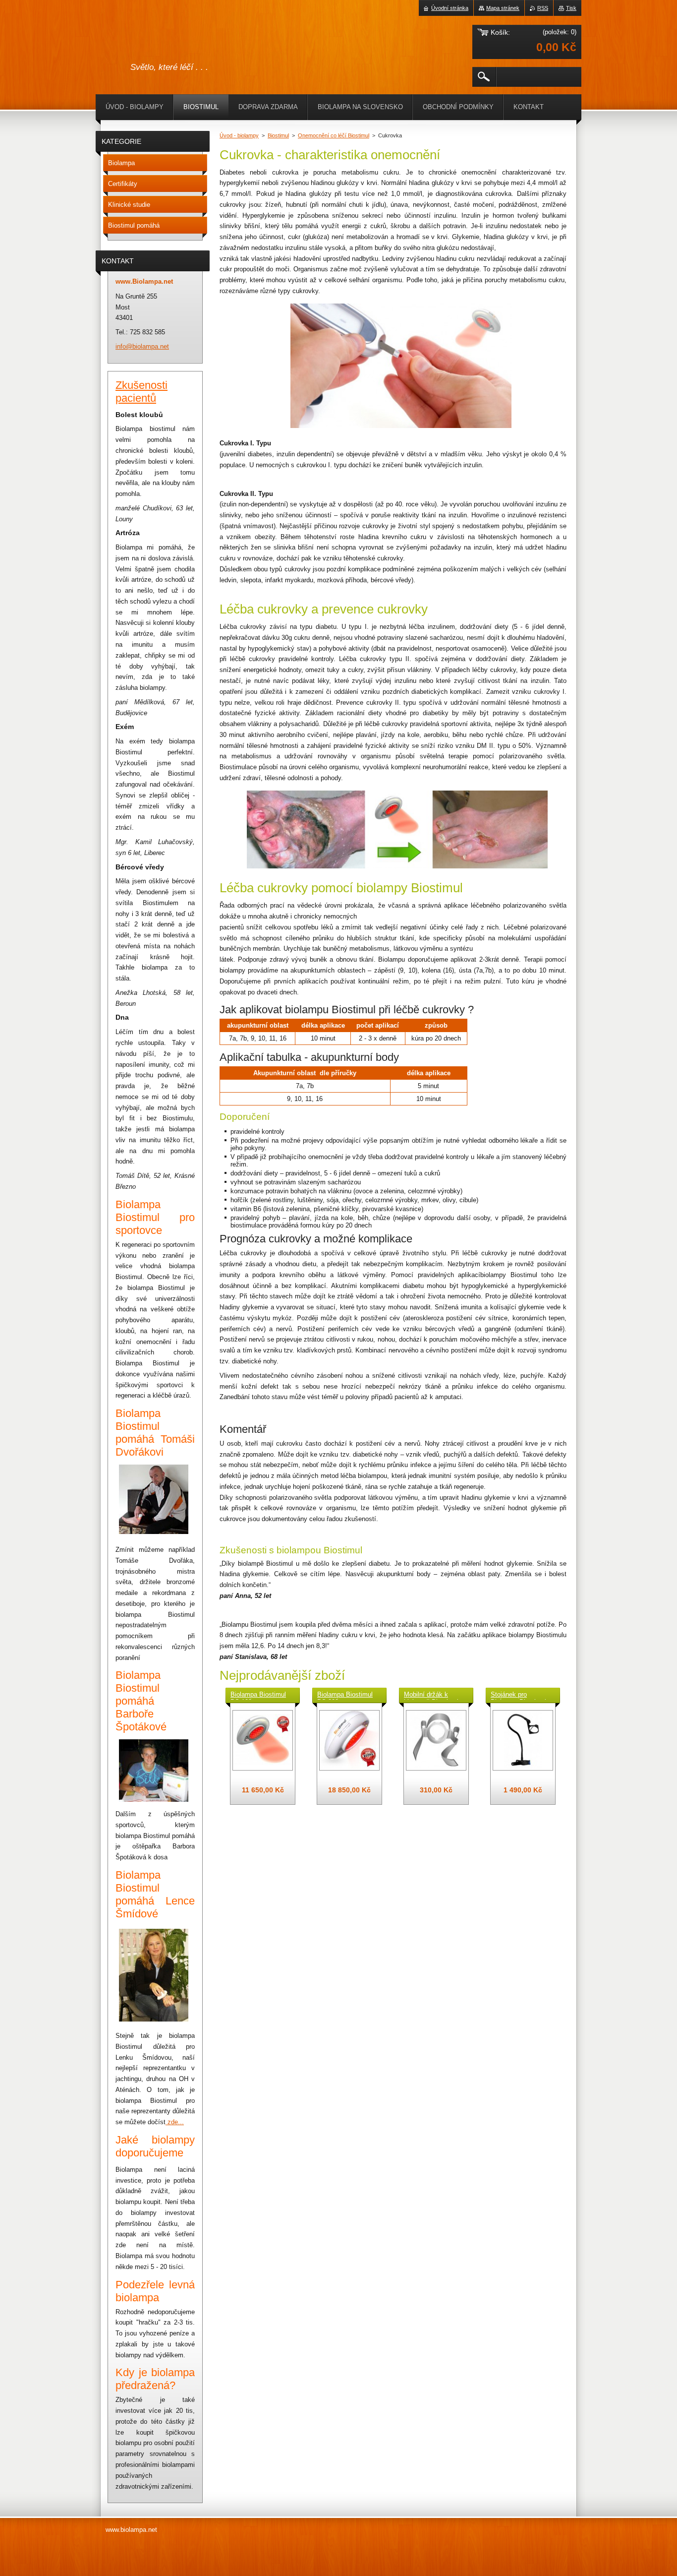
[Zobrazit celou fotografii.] (263, 1740)
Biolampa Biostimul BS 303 (345, 1695)
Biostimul (278, 135)
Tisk (571, 8)
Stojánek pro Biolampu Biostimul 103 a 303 (518, 1695)
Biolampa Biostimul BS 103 (258, 1695)
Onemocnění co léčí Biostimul (334, 135)
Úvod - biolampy (239, 135)
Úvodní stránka (450, 8)
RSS (543, 8)
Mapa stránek (503, 8)
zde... (176, 2122)
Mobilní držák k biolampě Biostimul (431, 1695)
